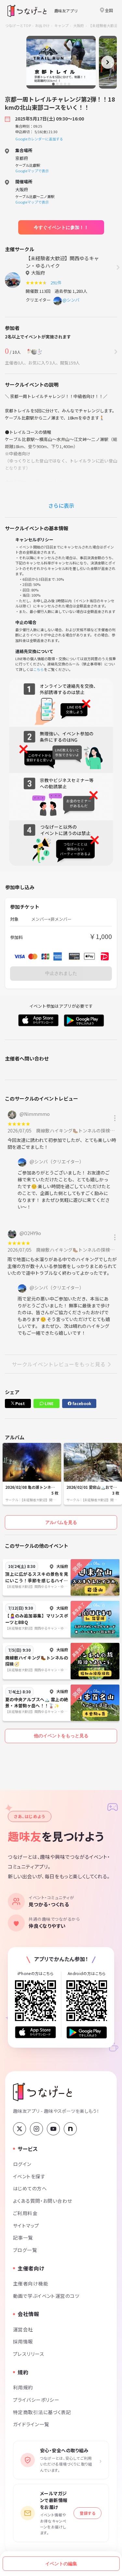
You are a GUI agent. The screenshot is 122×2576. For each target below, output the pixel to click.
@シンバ (71, 300)
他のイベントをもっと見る (61, 1736)
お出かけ (42, 25)
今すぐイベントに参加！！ (61, 227)
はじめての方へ (30, 2188)
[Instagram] (36, 2129)
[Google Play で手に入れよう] (87, 2032)
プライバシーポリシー (36, 2400)
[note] (70, 2129)
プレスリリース (29, 2354)
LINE (48, 1403)
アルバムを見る (61, 1522)
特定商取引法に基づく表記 (42, 2412)
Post (20, 1403)
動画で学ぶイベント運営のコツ (46, 2296)
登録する (88, 2513)
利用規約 (23, 2387)
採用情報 (23, 2341)
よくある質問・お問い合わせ (43, 2201)
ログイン (22, 2164)
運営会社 (23, 2329)
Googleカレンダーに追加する (39, 139)
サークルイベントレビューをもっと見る (59, 1364)
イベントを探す (29, 2176)
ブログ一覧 (25, 2250)
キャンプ (62, 25)
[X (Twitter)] (20, 2129)
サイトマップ (26, 2225)
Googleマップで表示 (32, 171)
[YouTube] (53, 2129)
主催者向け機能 (31, 2283)
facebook (81, 1403)
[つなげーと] (42, 2092)
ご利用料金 (25, 2213)
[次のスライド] (108, 62)
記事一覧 (23, 2237)
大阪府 (79, 25)
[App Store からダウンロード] (35, 2032)
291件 (57, 283)
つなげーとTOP (18, 25)
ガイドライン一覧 (31, 2424)
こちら (39, 669)
